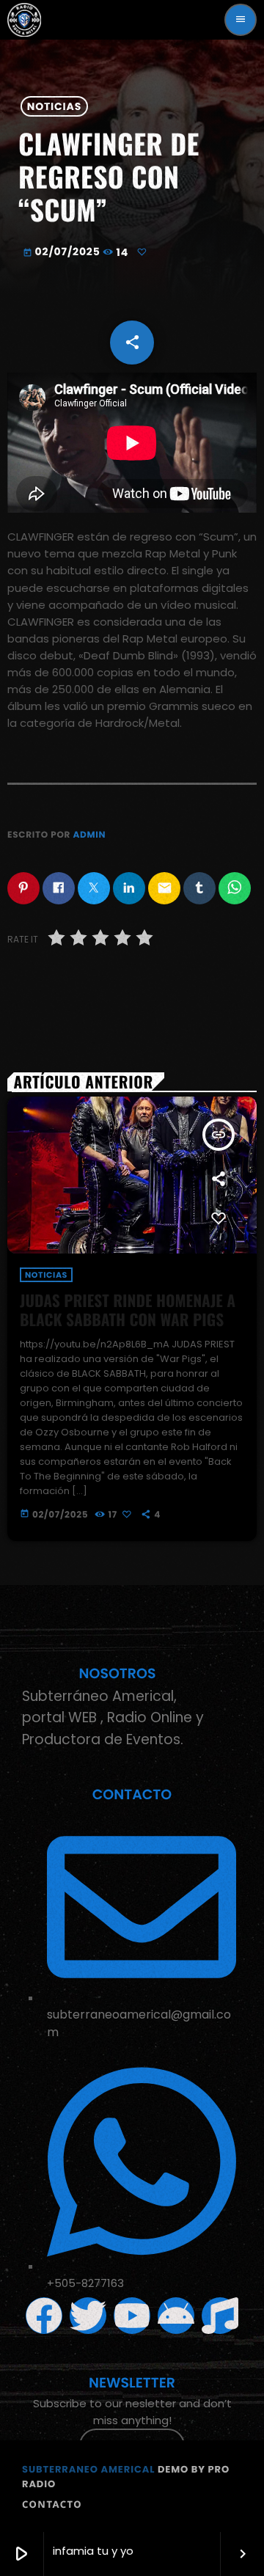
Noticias (54, 106)
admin (89, 835)
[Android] (176, 2316)
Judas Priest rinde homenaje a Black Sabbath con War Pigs (128, 1310)
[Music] (220, 2316)
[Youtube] (132, 2316)
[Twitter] (88, 2316)
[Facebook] (44, 2316)
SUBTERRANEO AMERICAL (88, 2469)
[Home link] (24, 20)
